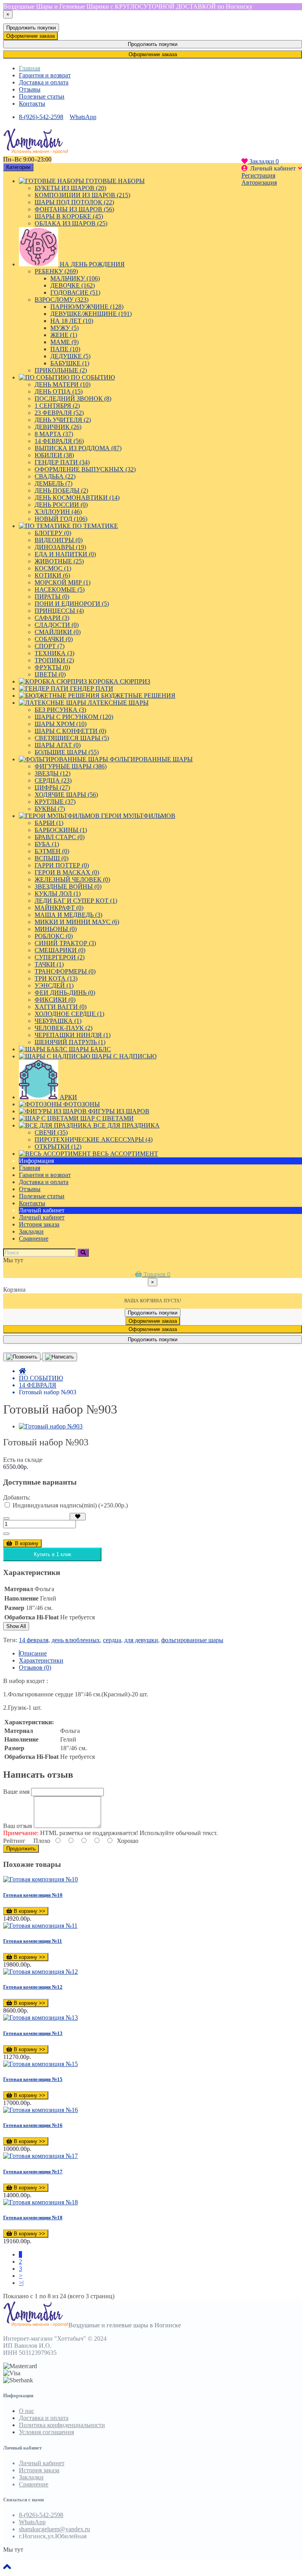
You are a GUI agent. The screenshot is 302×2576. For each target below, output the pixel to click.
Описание (33, 1653)
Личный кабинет (42, 1217)
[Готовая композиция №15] (41, 2064)
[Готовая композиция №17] (41, 2156)
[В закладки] (78, 1517)
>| (21, 2283)
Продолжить (21, 1849)
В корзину (26, 1543)
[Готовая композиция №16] (41, 2110)
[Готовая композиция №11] (40, 1926)
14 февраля (34, 1640)
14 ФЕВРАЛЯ (38, 1385)
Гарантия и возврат (45, 75)
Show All (16, 1626)
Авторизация (259, 182)
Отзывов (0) (35, 1668)
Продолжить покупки (31, 28)
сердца (112, 1640)
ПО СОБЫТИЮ (41, 1378)
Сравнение (34, 2484)
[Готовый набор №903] (51, 1426)
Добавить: (17, 1497)
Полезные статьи (42, 96)
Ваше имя (16, 1792)
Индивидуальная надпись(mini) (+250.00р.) (69, 1505)
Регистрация (258, 175)
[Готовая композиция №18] (41, 2202)
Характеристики (41, 1660)
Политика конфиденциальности (62, 2425)
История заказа (39, 1224)
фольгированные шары (192, 1640)
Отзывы (30, 89)
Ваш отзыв (18, 1826)
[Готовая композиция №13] (41, 2018)
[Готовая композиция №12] (41, 1972)
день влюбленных (76, 1640)
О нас (27, 2411)
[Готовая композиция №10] (41, 1879)
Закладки (31, 2477)
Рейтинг (14, 1841)
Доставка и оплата (44, 82)
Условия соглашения (46, 2432)
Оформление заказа (30, 36)
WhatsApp (83, 117)
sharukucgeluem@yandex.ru (54, 2529)
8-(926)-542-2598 (41, 117)
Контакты (32, 104)
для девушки (141, 1640)
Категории (18, 167)
